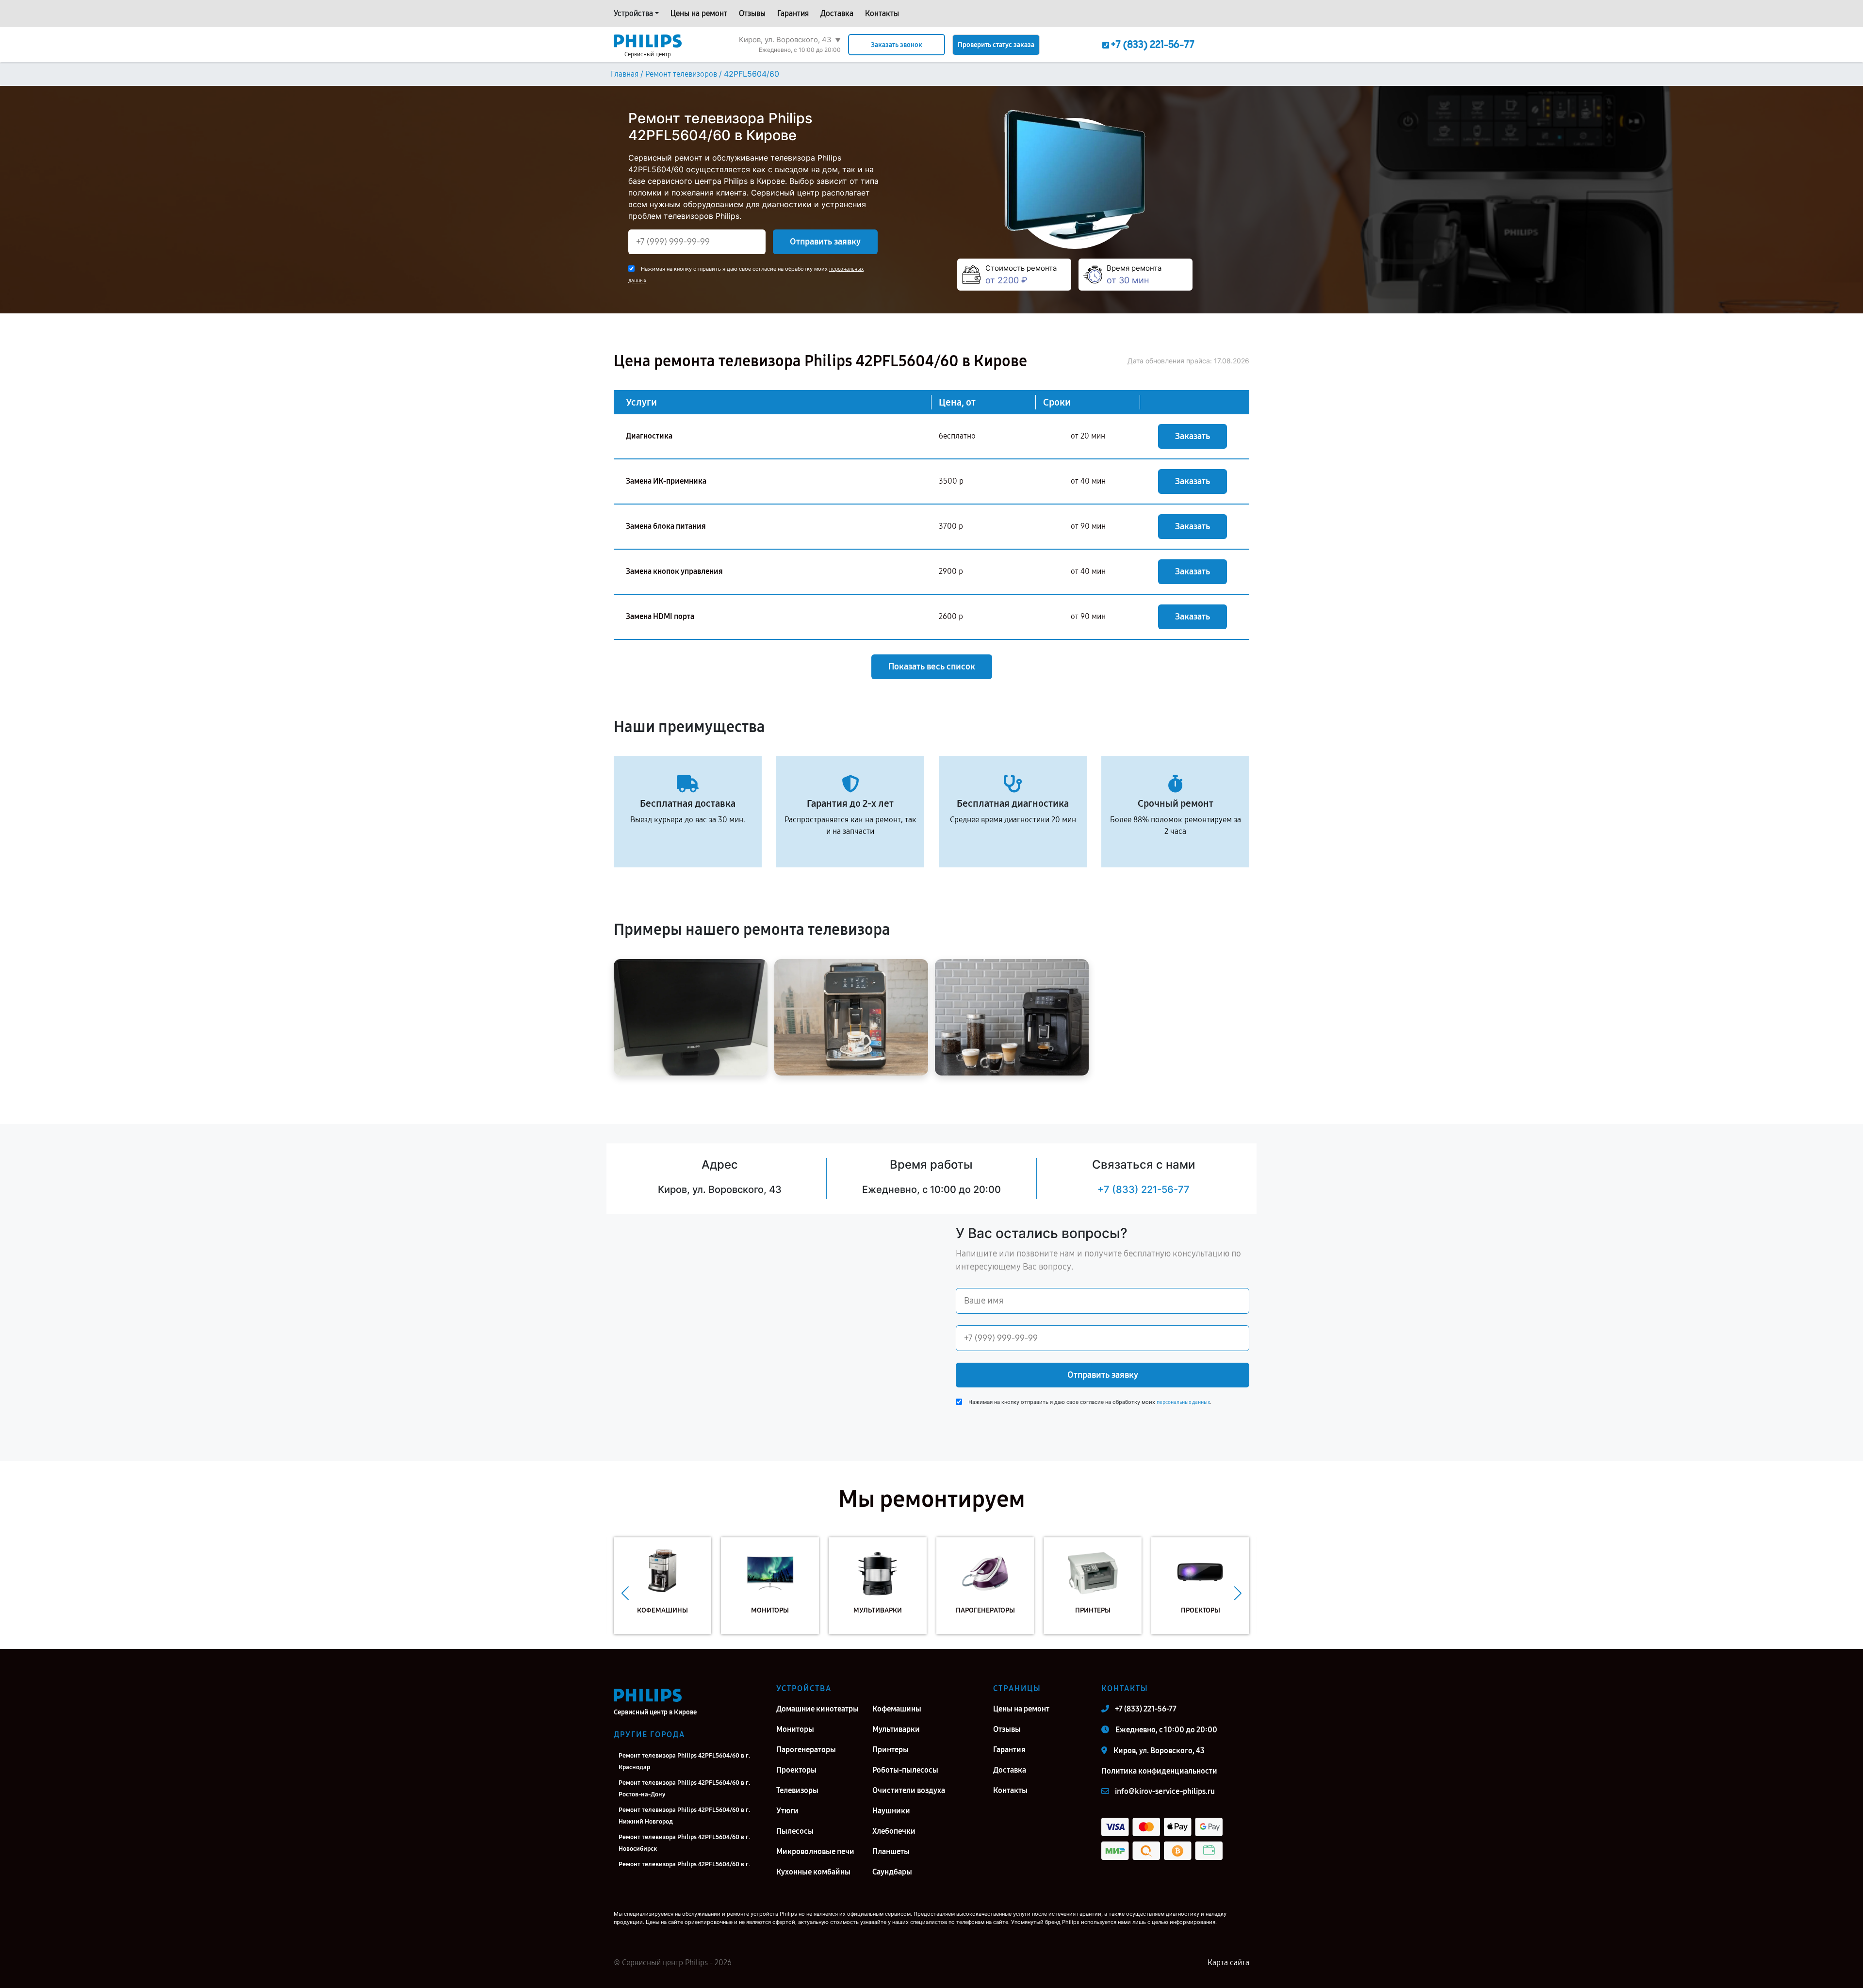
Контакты (882, 13)
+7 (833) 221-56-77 (1144, 1190)
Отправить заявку (825, 242)
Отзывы (752, 13)
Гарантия (793, 13)
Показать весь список (932, 667)
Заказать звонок (897, 45)
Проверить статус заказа (996, 45)
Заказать (1193, 436)
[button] (625, 1593)
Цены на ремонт (699, 13)
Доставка (837, 13)
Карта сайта (1228, 1963)
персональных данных (1183, 1402)
